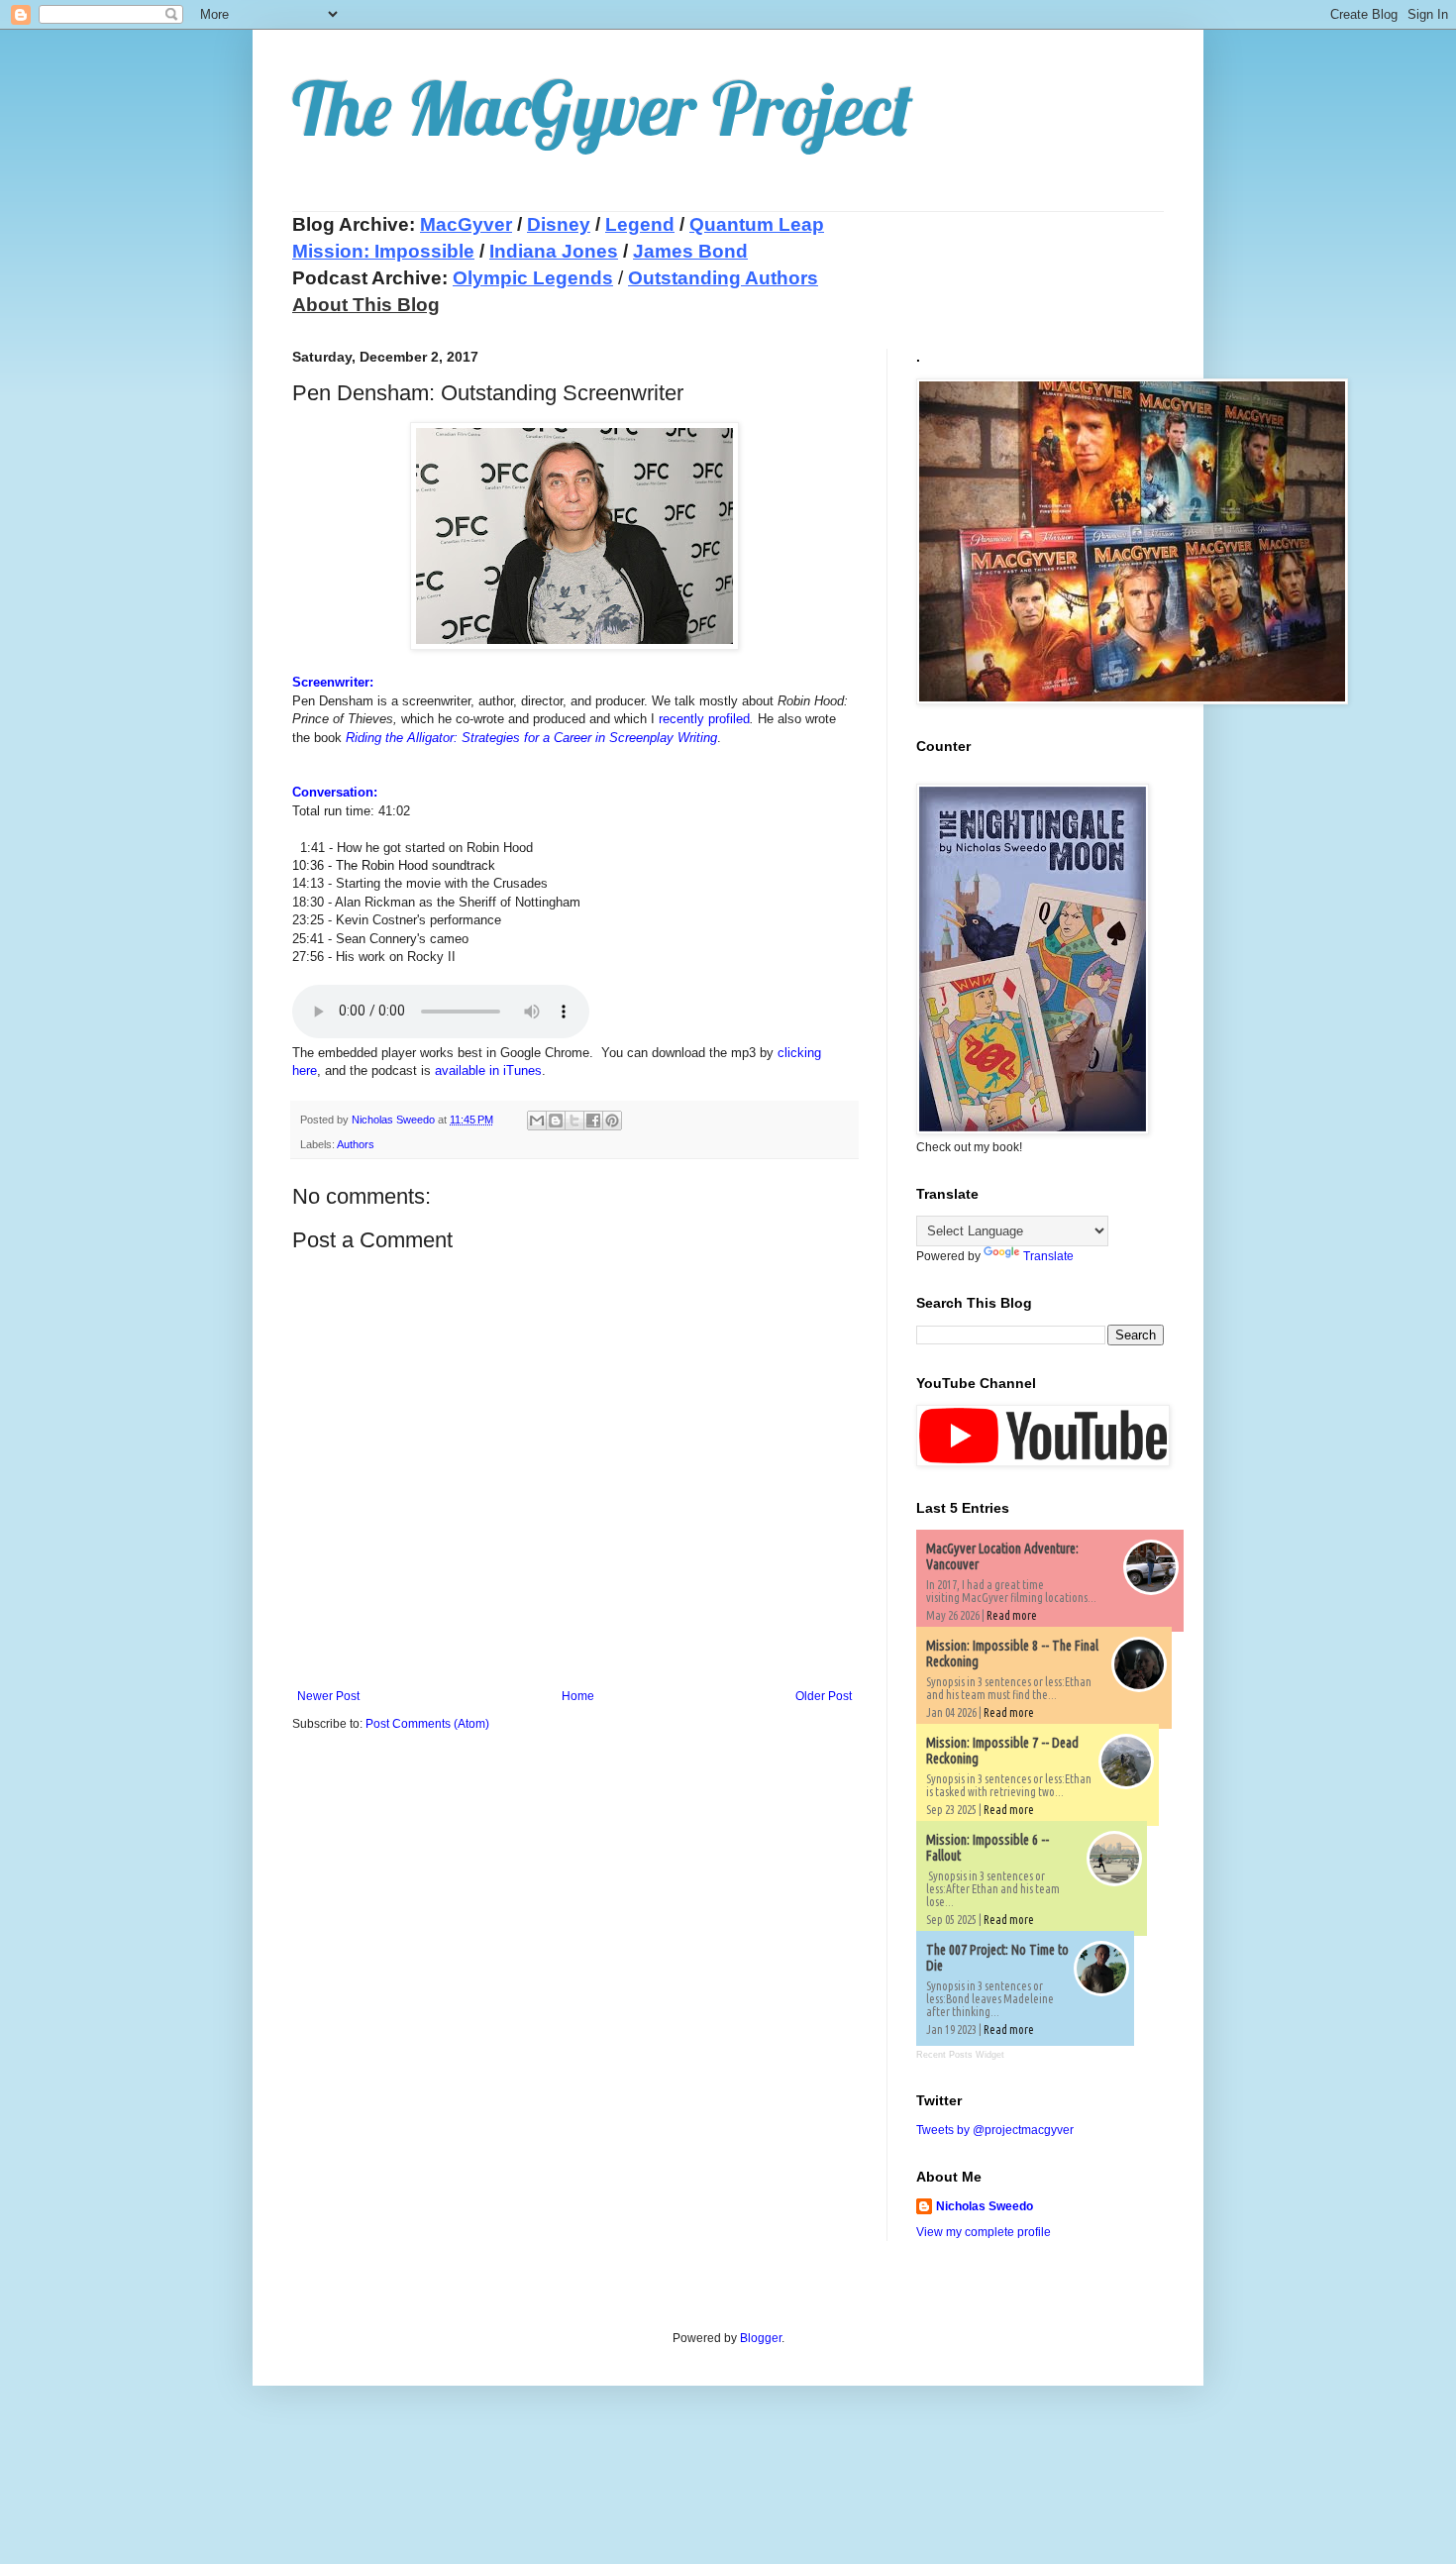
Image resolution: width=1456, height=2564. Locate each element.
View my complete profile (984, 2232)
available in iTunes (488, 1070)
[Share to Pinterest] (612, 1121)
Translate (1048, 1256)
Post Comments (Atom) (427, 1724)
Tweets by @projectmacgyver (995, 2130)
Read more (1012, 1615)
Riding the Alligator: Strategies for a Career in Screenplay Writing (531, 738)
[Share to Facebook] (593, 1121)
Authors (356, 1144)
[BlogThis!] (556, 1121)
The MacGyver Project (603, 108)
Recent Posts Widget (960, 2055)
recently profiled (704, 719)
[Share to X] (574, 1121)
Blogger (761, 2338)
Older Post (824, 1696)
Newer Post (328, 1696)
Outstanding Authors (723, 278)
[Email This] (537, 1121)
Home (578, 1696)
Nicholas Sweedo (985, 2206)
